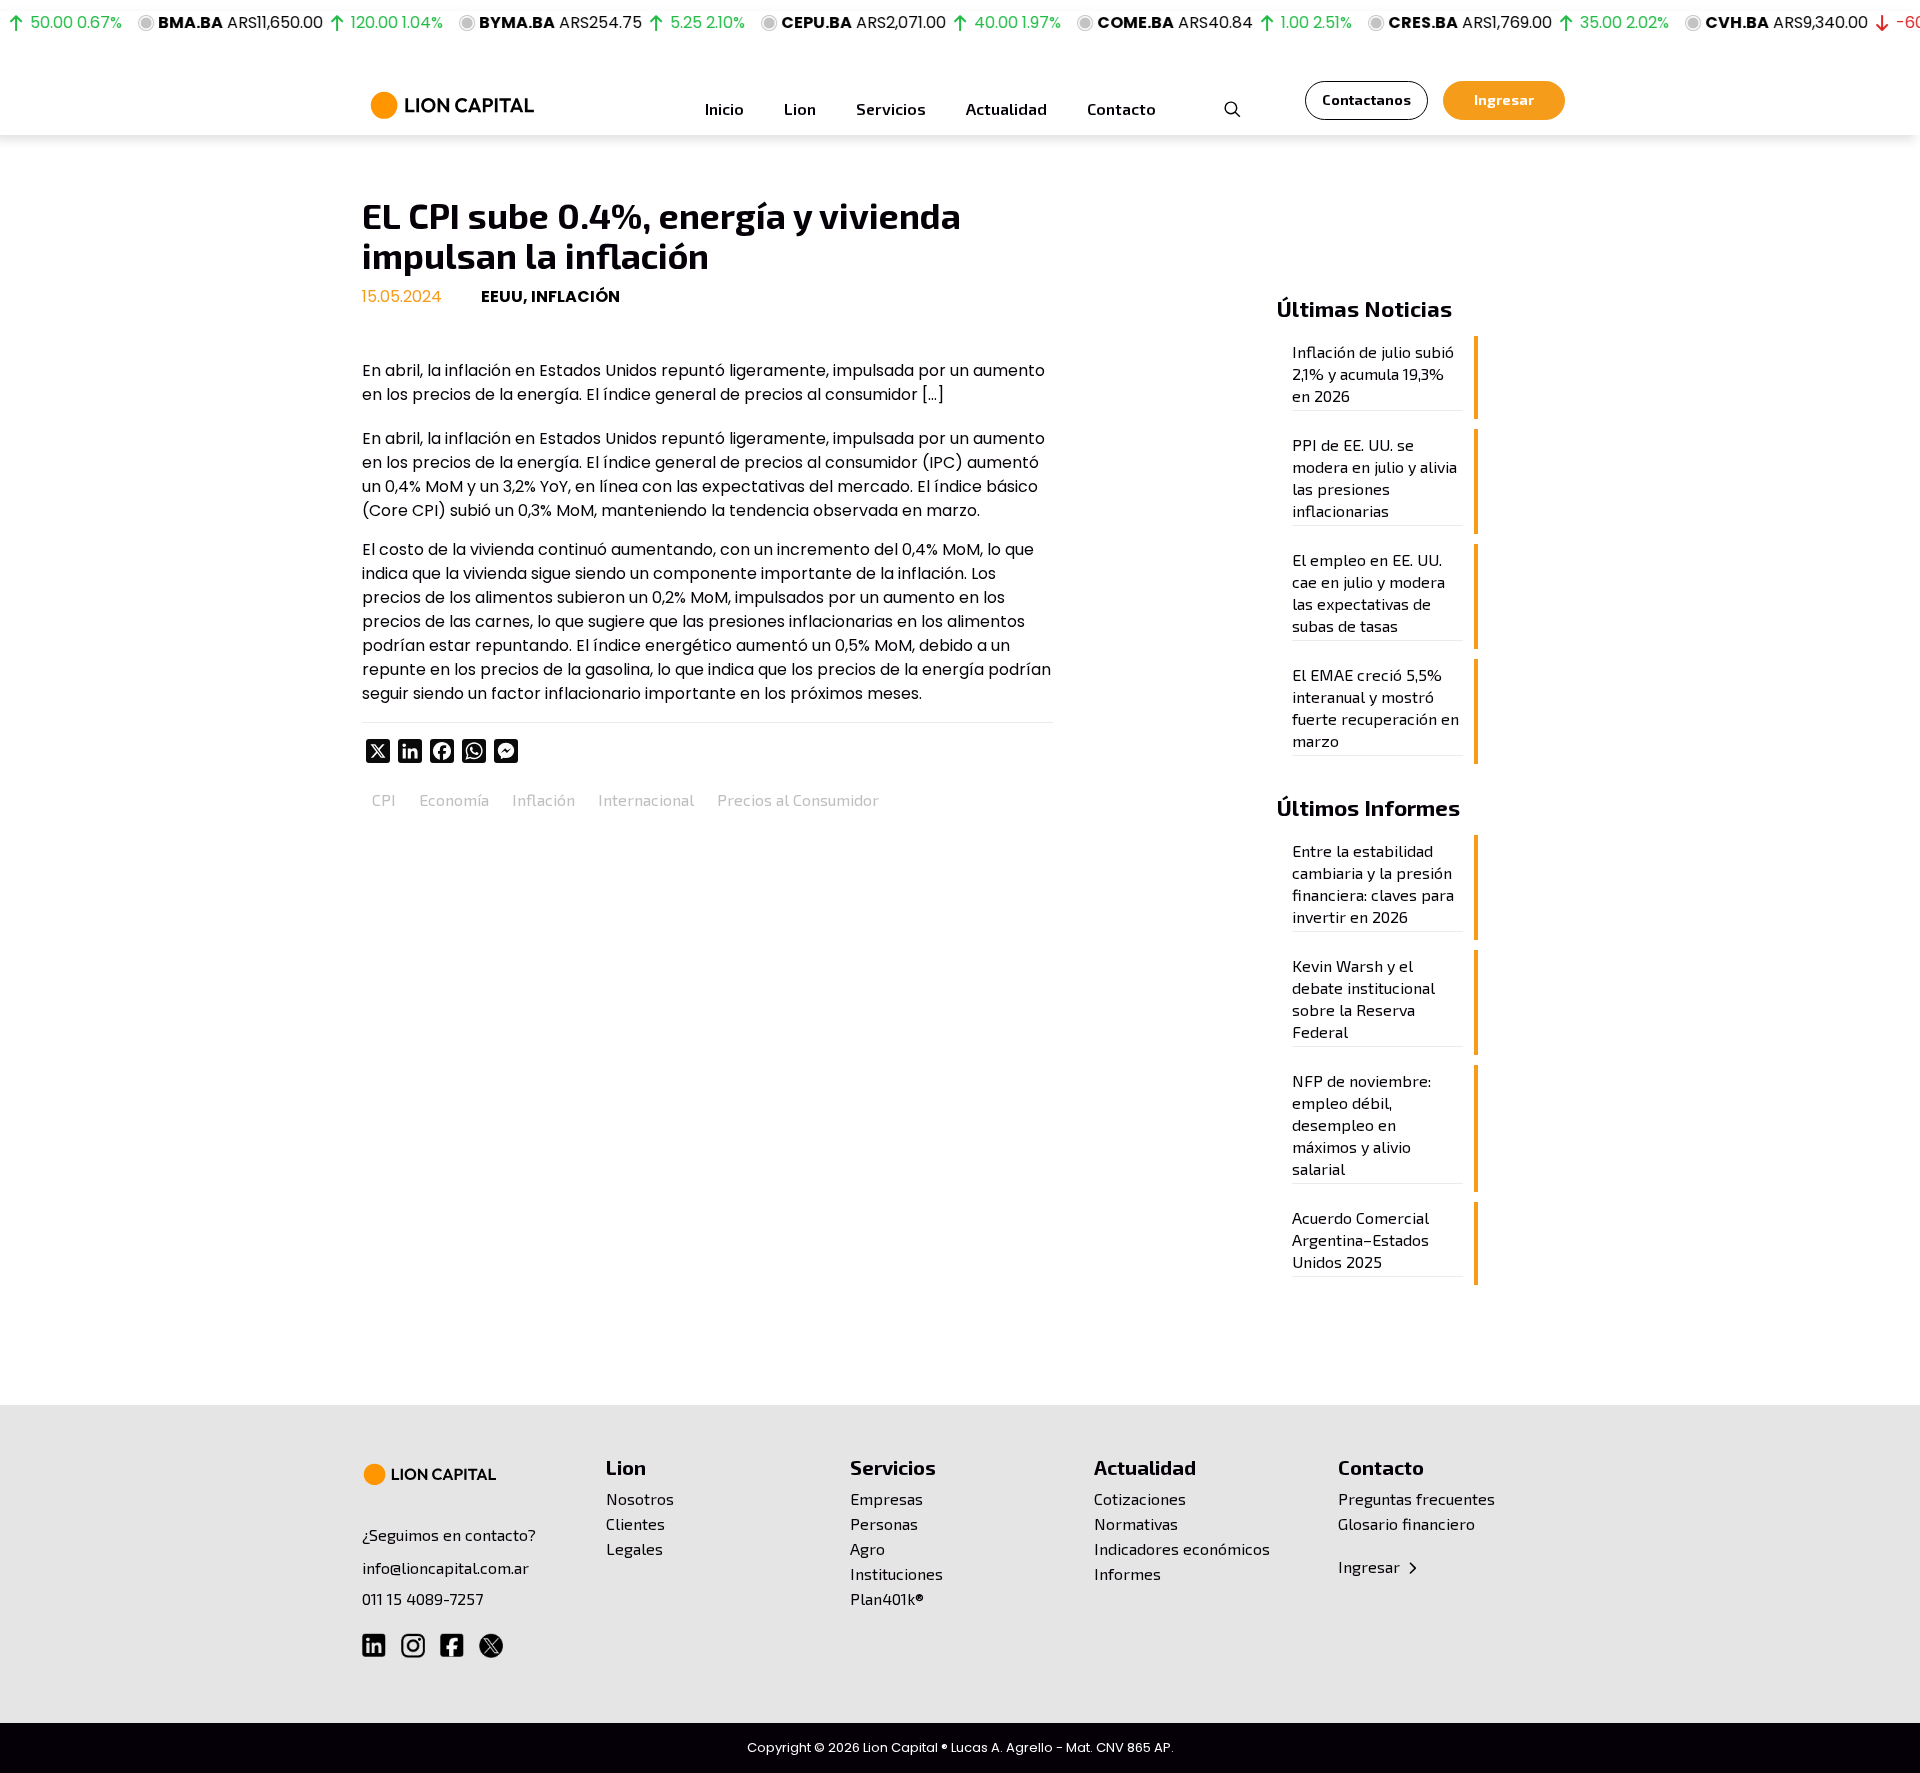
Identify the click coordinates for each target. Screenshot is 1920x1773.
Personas (884, 1523)
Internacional (646, 799)
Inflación (543, 799)
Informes (1127, 1573)
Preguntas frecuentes (1416, 1498)
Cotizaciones (1140, 1498)
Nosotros (640, 1498)
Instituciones (896, 1573)
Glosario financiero (1406, 1523)
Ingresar (1371, 1566)
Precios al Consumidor (798, 799)
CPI (384, 799)
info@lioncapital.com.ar (445, 1567)
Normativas (1136, 1523)
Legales (634, 1548)
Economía (454, 799)
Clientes (635, 1523)
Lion (626, 1467)
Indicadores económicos (1182, 1548)
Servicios (893, 1467)
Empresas (886, 1498)
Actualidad (1145, 1467)
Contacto (1381, 1467)
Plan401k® (887, 1598)
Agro (867, 1548)
